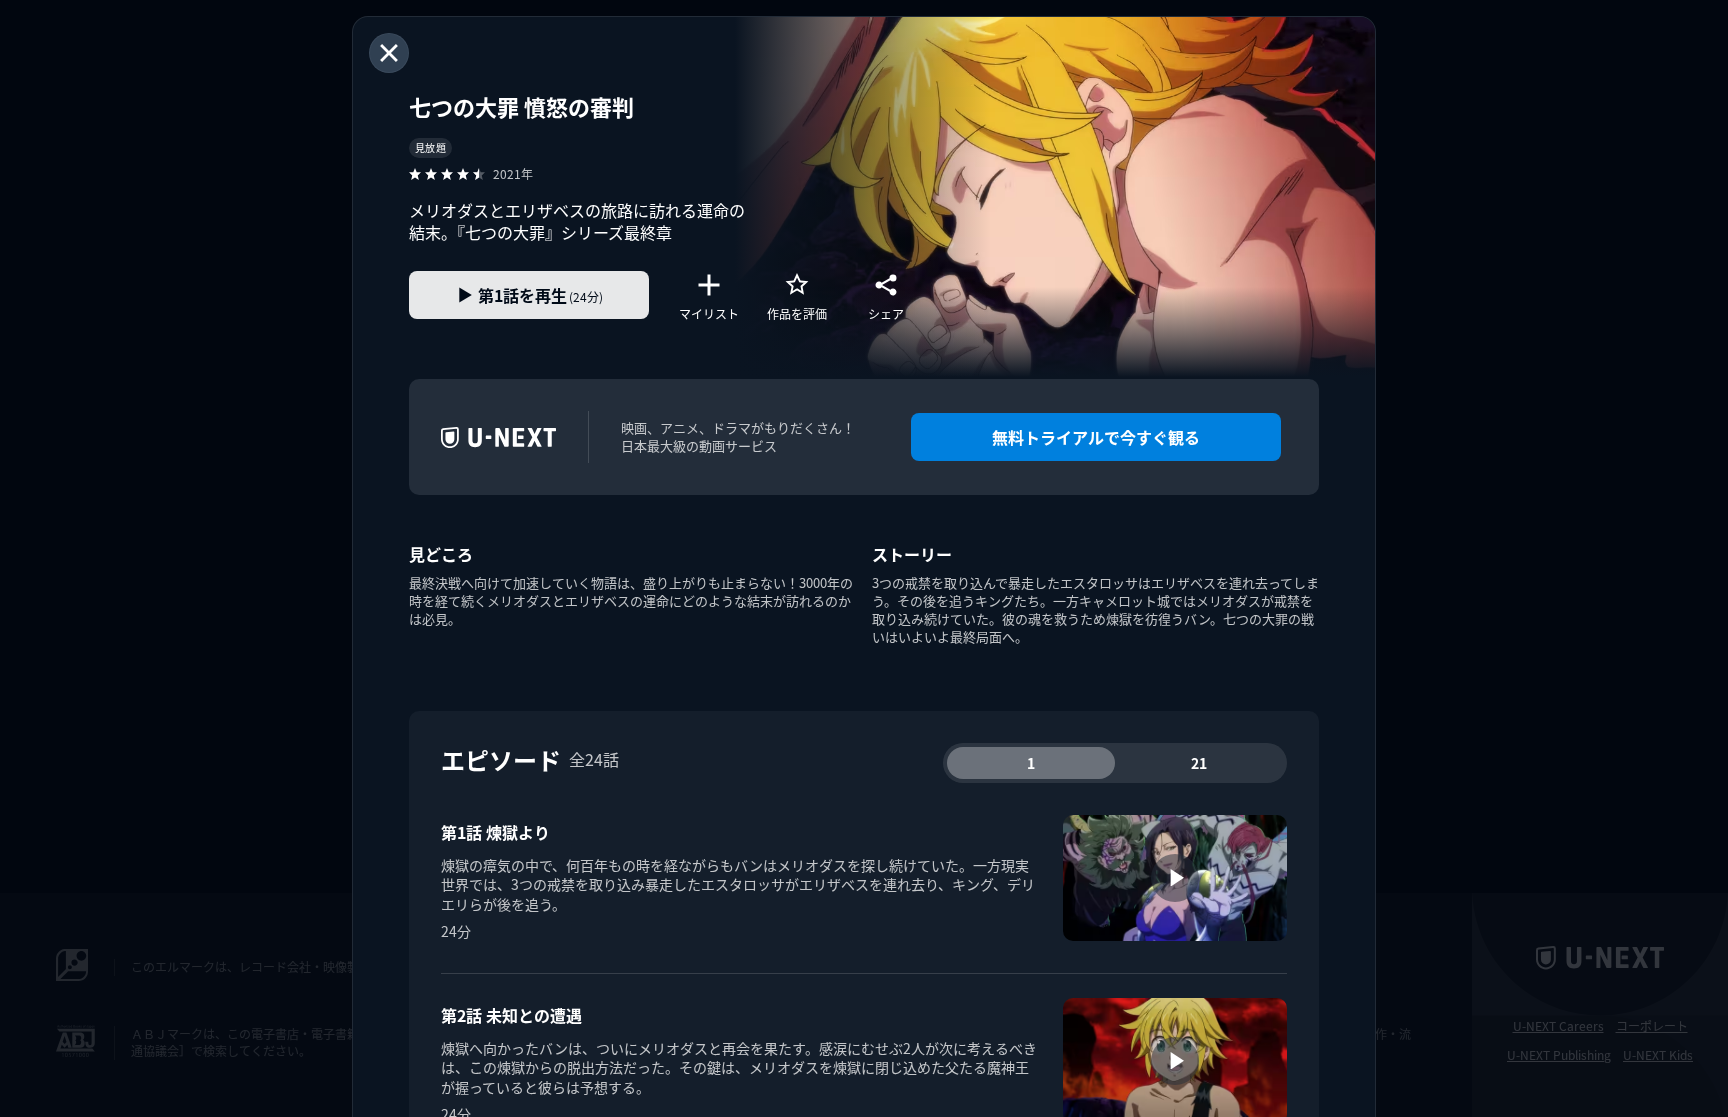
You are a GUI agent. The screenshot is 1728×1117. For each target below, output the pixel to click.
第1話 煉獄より (495, 832)
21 (1199, 763)
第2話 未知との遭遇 (511, 1015)
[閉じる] (389, 53)
